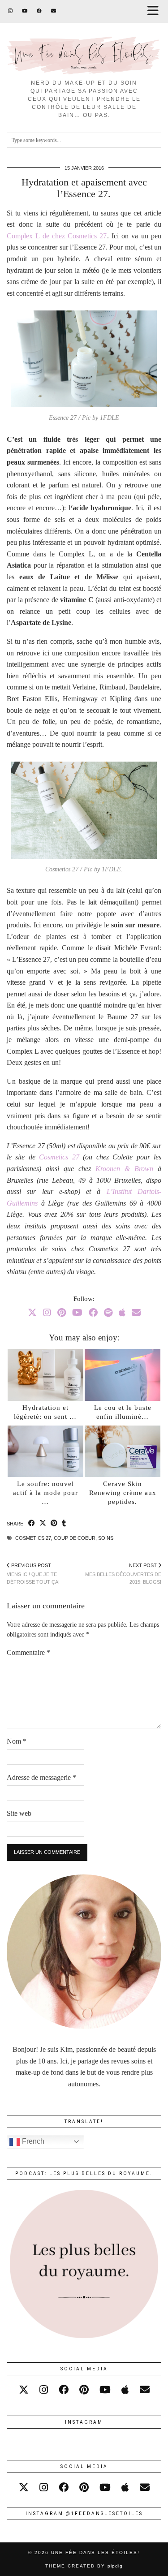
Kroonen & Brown (124, 1169)
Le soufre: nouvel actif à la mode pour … (45, 1493)
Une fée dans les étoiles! (95, 2552)
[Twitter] (32, 1313)
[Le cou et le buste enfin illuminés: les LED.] (123, 1375)
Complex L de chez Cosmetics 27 (57, 236)
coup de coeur (75, 1538)
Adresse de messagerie (41, 1777)
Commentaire (28, 1652)
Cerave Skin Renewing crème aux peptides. (123, 1493)
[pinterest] (84, 2390)
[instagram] (44, 2390)
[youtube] (105, 2390)
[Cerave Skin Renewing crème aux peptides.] (123, 1452)
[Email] (54, 11)
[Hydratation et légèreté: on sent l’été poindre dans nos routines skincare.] (45, 1375)
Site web (19, 1813)
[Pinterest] (62, 1313)
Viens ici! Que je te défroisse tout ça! (33, 1574)
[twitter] (24, 2390)
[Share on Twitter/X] (43, 1524)
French (32, 2141)
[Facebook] (39, 11)
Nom (17, 1741)
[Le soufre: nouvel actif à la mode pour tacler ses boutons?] (45, 1452)
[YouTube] (25, 11)
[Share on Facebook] (32, 1524)
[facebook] (64, 2390)
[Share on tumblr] (64, 1524)
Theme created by (84, 2566)
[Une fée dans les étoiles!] (84, 37)
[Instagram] (11, 11)
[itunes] (125, 2390)
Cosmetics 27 (59, 1157)
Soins (106, 1538)
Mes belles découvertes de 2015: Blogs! (123, 1574)
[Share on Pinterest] (54, 1524)
